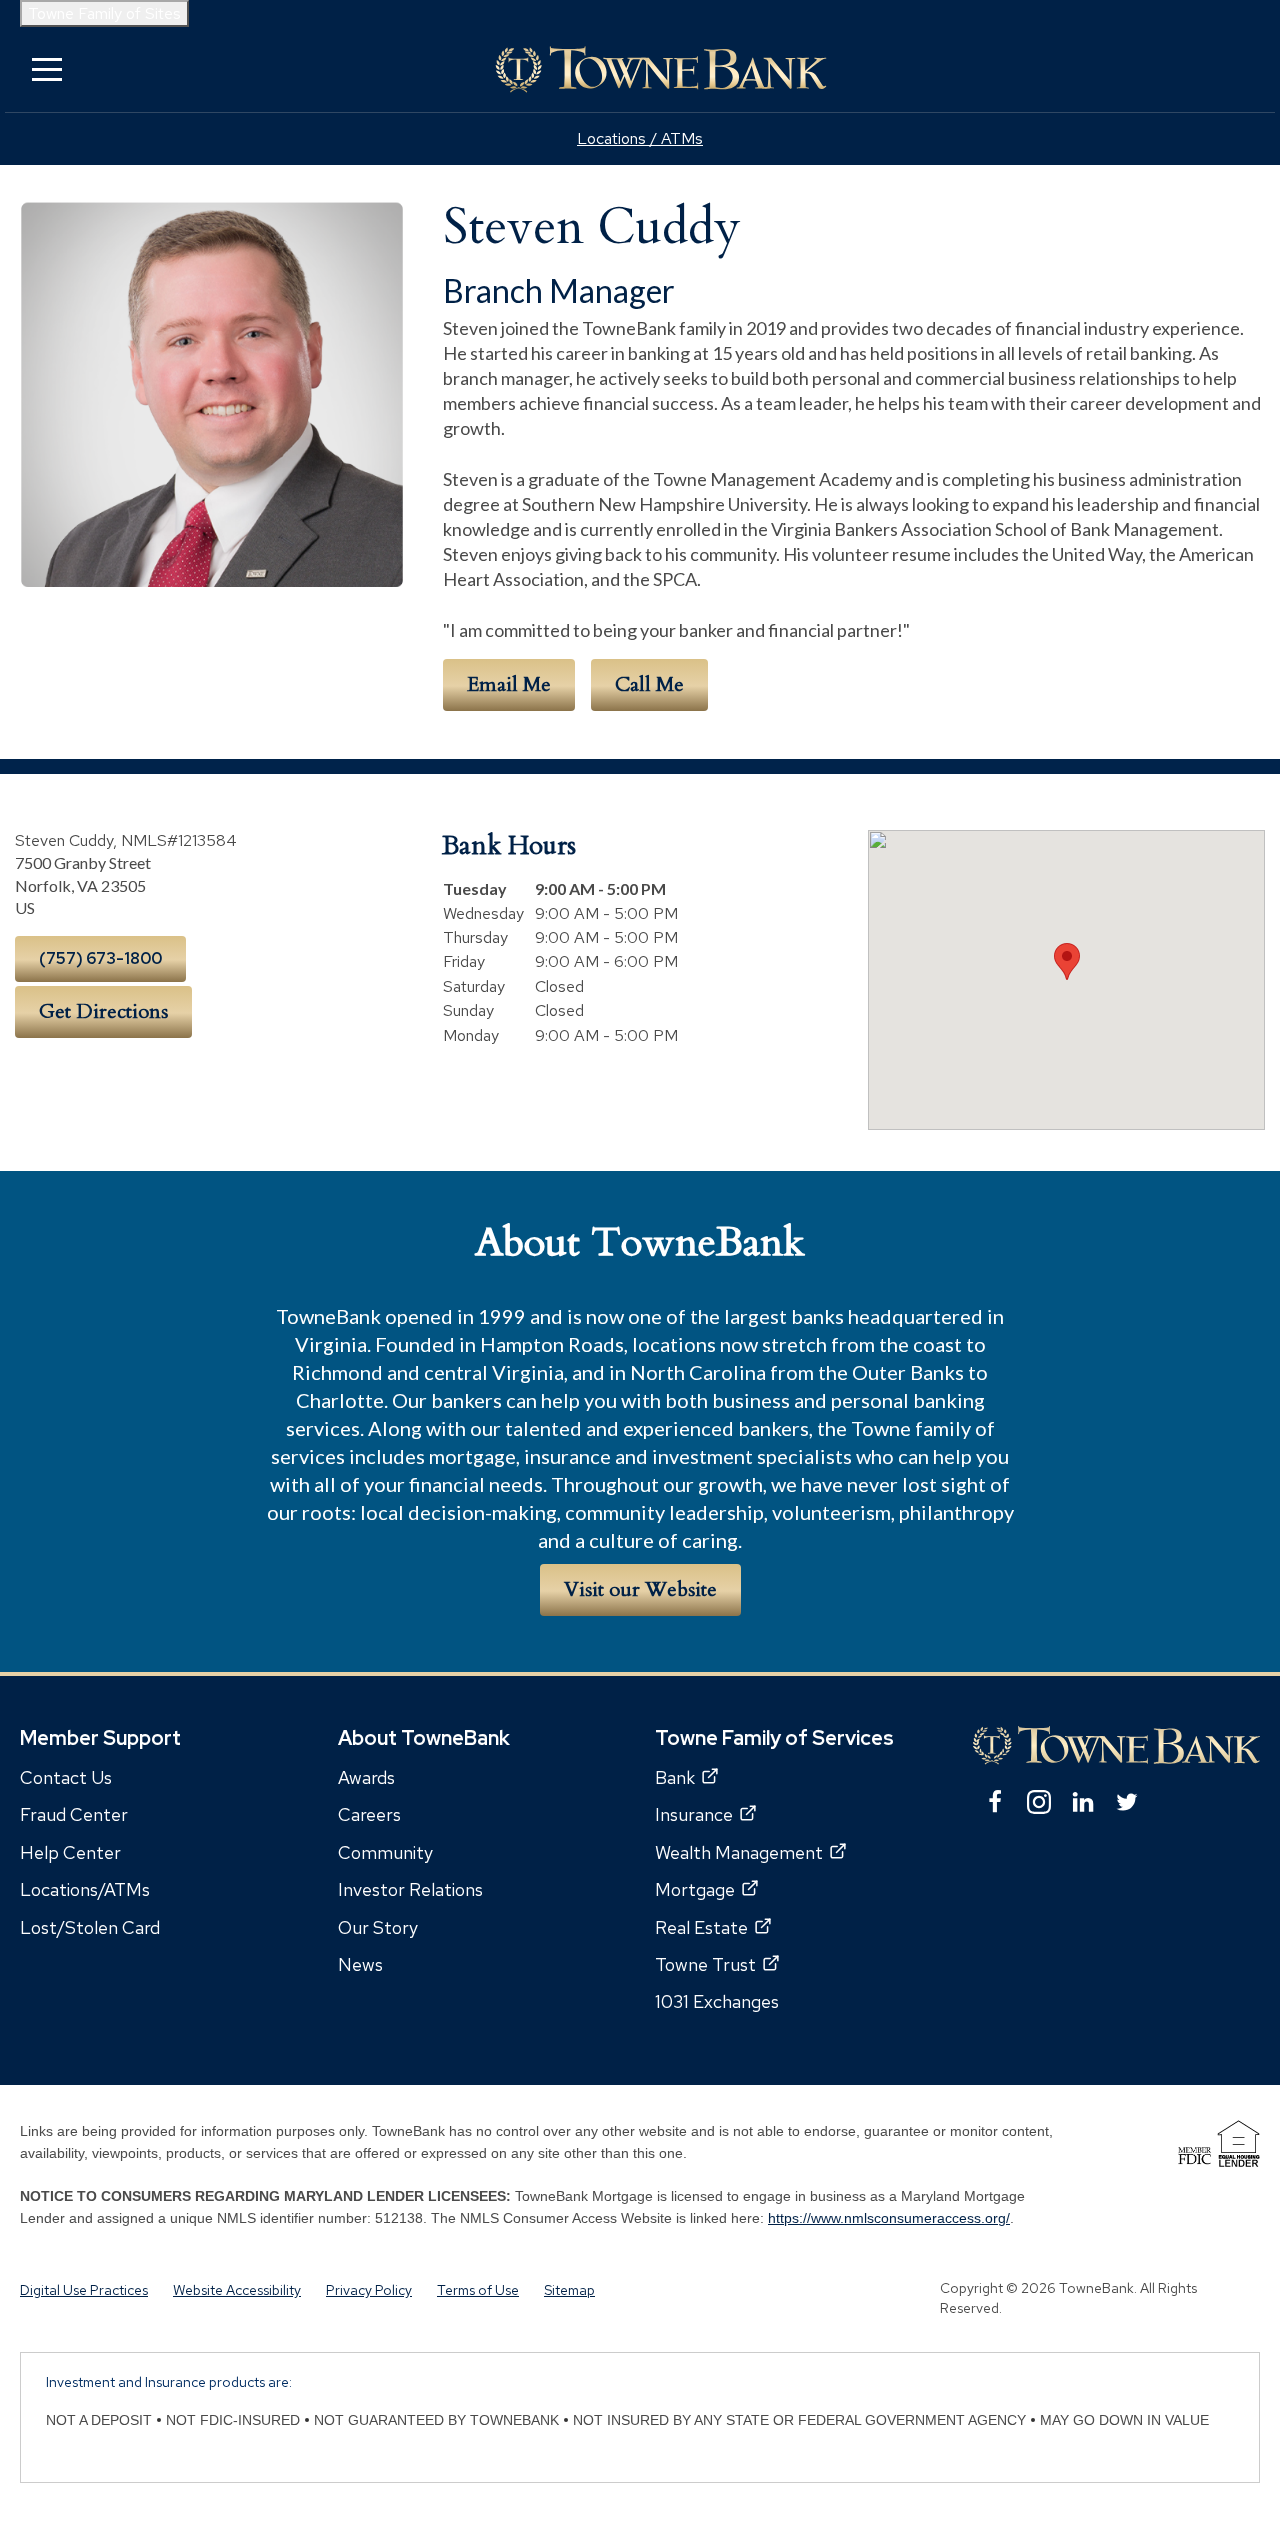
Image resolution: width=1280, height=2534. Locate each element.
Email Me (509, 684)
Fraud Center (74, 1814)
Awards (366, 1777)
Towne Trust (705, 1964)
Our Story (378, 1927)
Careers (369, 1814)
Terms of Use (478, 2290)
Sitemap (569, 2290)
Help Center (70, 1852)
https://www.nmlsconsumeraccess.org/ (889, 2218)
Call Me (649, 684)
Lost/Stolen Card (90, 1927)
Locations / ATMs (640, 138)
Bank (675, 1777)
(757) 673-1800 (100, 958)
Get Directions (103, 1011)
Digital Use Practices (84, 2290)
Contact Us (66, 1777)
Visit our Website (640, 1589)
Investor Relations (410, 1889)
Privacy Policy (369, 2290)
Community (385, 1852)
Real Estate (701, 1927)
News (360, 1964)
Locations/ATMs (85, 1889)
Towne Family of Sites (104, 13)
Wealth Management (739, 1852)
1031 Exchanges (717, 2001)
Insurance (694, 1814)
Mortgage (695, 1889)
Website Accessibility (237, 2290)
